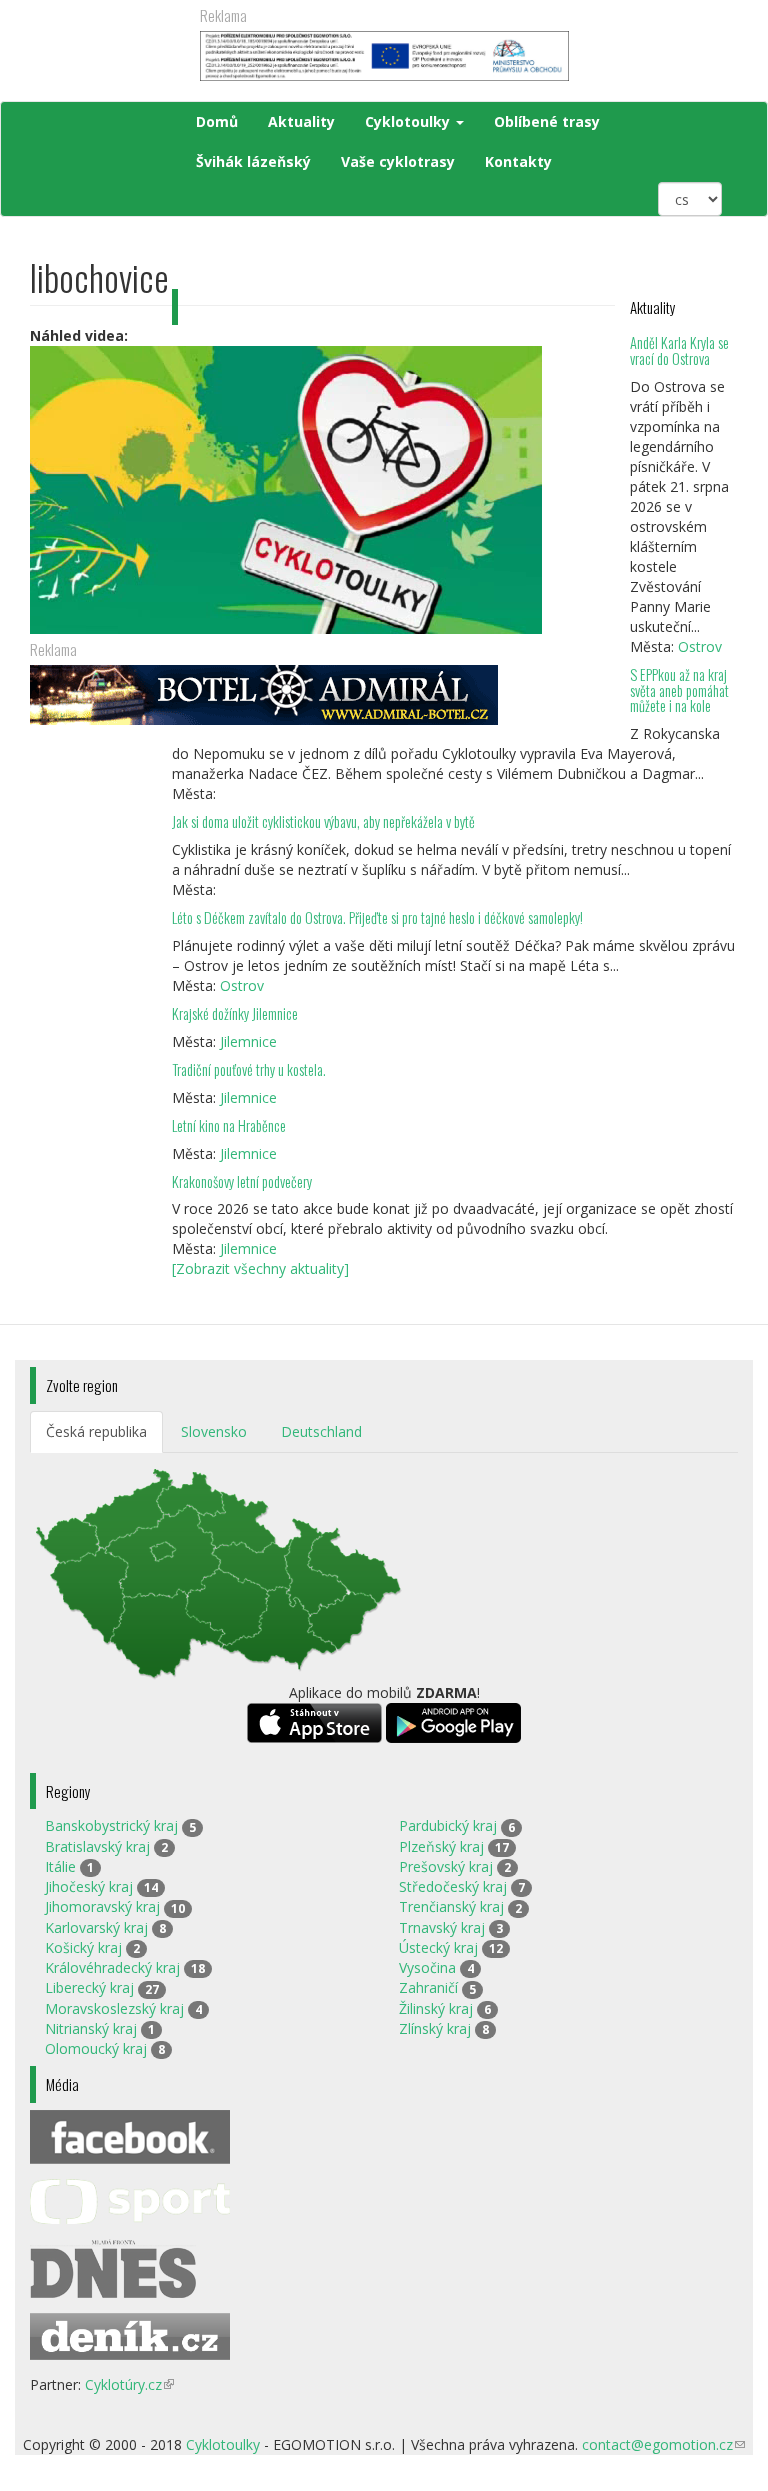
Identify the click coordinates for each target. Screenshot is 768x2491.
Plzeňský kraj (441, 1846)
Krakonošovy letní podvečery (242, 1181)
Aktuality (301, 121)
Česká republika (96, 1431)
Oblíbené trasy (547, 121)
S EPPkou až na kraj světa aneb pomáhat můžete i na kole (679, 690)
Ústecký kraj (438, 1947)
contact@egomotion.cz (663, 2444)
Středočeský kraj (453, 1886)
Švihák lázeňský (253, 161)
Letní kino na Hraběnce (229, 1125)
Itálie (60, 1866)
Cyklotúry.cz (129, 2384)
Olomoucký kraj (96, 2048)
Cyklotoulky (409, 121)
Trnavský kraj (442, 1927)
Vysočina (427, 1967)
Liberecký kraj (89, 1987)
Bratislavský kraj (97, 1846)
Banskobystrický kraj (111, 1825)
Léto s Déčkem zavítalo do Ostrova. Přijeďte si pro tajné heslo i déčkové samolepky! (377, 917)
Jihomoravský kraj (102, 1906)
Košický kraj (83, 1947)
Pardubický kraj (448, 1825)
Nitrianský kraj (91, 2028)
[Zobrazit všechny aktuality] (260, 1268)
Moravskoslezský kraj (114, 2008)
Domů (217, 121)
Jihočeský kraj (89, 1886)
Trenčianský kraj (451, 1906)
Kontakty (518, 161)
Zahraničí (428, 1987)
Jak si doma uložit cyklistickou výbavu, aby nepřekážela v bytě (323, 821)
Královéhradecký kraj (112, 1967)
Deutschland (321, 1431)
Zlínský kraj (435, 2028)
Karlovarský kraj (96, 1927)
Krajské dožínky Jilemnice (235, 1013)
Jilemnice (248, 1041)
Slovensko (214, 1431)
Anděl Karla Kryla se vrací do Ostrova (679, 350)
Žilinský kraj (436, 2008)
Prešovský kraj (446, 1866)
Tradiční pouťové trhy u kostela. (249, 1069)
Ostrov (700, 646)
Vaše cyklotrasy (398, 161)
